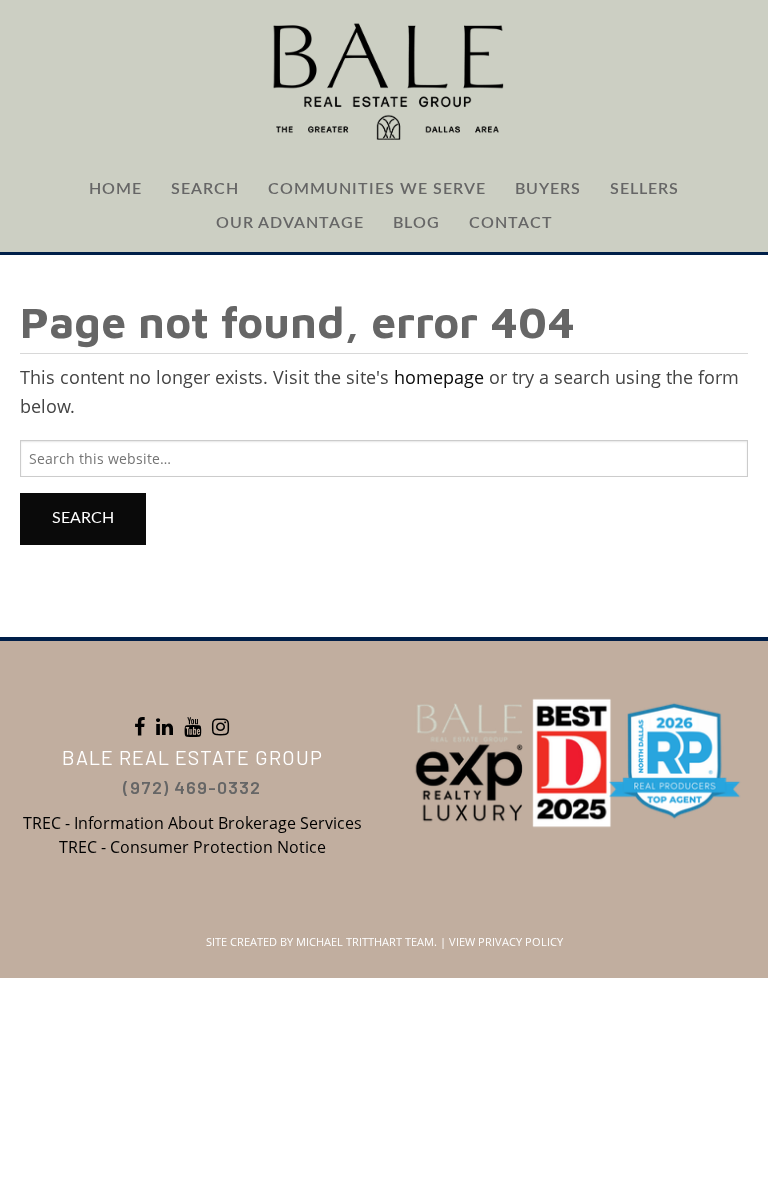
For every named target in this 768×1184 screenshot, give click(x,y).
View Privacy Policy (506, 941)
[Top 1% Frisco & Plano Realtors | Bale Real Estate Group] (384, 80)
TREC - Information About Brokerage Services (192, 823)
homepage (439, 377)
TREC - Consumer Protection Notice (192, 847)
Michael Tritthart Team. (366, 941)
